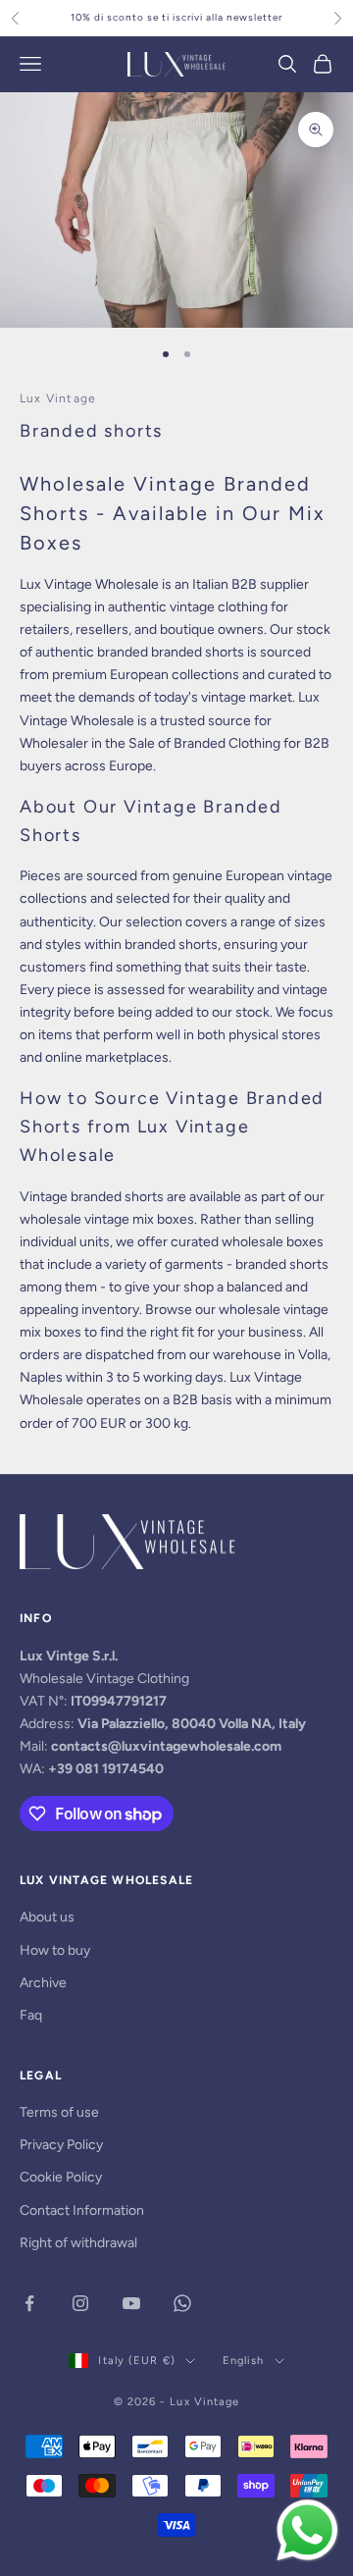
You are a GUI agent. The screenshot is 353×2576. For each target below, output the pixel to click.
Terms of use (59, 2112)
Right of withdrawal (78, 2243)
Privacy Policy (61, 2145)
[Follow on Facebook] (29, 2303)
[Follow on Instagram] (80, 2303)
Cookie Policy (61, 2177)
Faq (31, 2015)
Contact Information (82, 2210)
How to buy (55, 1950)
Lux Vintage (58, 398)
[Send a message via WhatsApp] (307, 2530)
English (244, 2361)
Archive (43, 1983)
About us (47, 1917)
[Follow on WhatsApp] (182, 2303)
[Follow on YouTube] (131, 2303)
